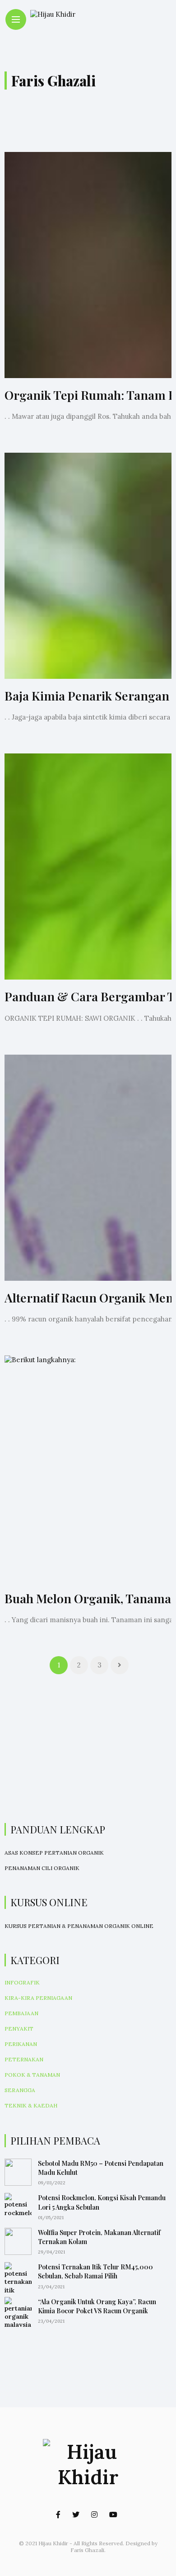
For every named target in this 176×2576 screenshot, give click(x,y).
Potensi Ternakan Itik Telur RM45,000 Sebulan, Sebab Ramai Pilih (95, 2271)
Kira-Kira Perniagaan (38, 1998)
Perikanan (21, 2044)
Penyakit (19, 2029)
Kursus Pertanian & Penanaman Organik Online (79, 1926)
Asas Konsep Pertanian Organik (54, 1853)
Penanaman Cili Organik (42, 1868)
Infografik (22, 1982)
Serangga (20, 2090)
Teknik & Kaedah (31, 2105)
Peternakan (24, 2059)
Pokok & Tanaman (32, 2075)
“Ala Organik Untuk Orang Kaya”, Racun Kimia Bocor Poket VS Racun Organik (97, 2306)
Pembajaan (21, 2013)
